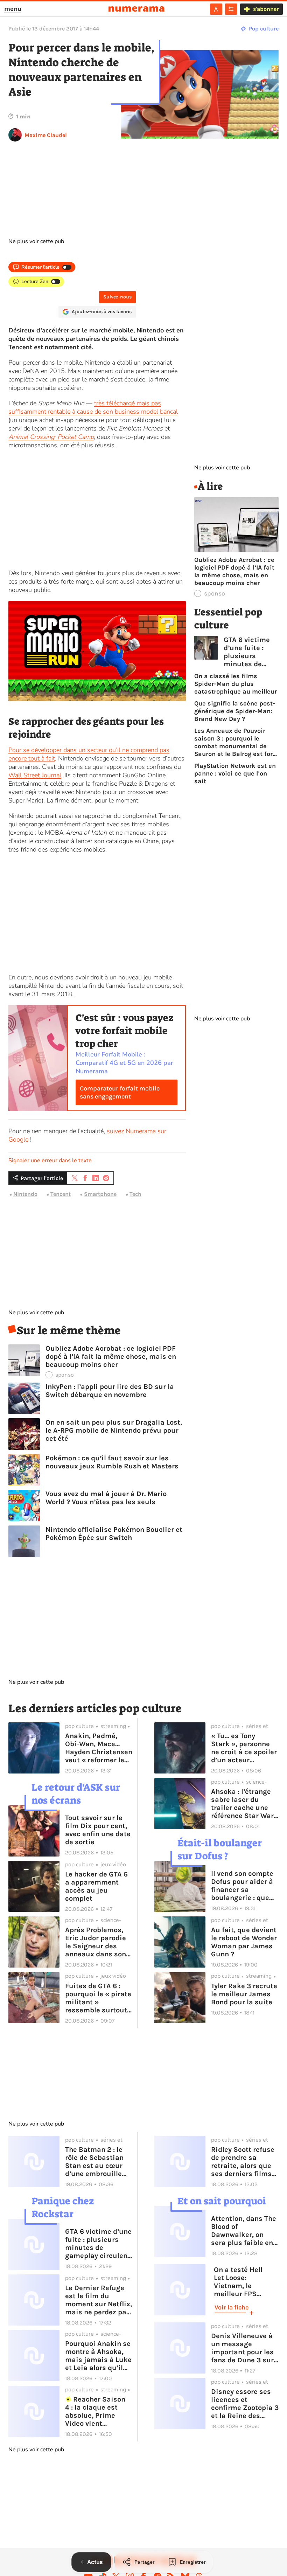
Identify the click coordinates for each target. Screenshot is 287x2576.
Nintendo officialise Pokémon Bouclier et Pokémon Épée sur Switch (114, 1534)
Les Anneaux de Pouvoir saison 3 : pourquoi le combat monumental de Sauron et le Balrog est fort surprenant (235, 742)
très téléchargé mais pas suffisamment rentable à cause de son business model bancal (93, 407)
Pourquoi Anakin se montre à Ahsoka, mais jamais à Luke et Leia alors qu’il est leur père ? (98, 2356)
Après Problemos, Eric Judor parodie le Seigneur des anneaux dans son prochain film (96, 1942)
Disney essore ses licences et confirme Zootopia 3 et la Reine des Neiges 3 (245, 2404)
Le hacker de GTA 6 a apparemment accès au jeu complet (96, 1886)
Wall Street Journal (35, 775)
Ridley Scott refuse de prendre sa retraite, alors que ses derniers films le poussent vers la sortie (243, 2162)
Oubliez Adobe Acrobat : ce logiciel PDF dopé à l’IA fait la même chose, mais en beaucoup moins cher (111, 1356)
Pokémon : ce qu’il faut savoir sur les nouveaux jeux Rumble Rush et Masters (112, 1462)
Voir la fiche (232, 2307)
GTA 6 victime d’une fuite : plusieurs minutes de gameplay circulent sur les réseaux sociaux (251, 652)
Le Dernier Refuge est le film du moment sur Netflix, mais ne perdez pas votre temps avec (99, 2300)
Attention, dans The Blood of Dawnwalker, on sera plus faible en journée (244, 2231)
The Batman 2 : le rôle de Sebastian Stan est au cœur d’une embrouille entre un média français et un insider (94, 2162)
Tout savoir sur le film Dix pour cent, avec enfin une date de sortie (98, 1830)
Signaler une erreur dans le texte (50, 1160)
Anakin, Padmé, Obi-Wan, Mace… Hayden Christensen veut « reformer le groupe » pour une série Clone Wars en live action (99, 1748)
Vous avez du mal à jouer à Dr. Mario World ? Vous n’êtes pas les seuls (106, 1498)
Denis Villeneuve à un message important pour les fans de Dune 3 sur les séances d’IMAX (243, 2348)
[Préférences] (231, 9)
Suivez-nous (117, 297)
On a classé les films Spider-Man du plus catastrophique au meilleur (236, 684)
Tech (135, 1194)
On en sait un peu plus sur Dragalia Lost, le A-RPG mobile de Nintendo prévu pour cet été (114, 1430)
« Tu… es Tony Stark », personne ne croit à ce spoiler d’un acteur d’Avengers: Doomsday (244, 1748)
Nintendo (25, 1194)
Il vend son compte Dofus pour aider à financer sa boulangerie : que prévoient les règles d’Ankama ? (244, 1886)
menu (13, 9)
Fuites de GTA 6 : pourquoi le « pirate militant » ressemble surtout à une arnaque (98, 1998)
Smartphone (100, 1194)
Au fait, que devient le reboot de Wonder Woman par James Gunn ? (244, 1942)
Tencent (61, 1194)
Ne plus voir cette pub (36, 241)
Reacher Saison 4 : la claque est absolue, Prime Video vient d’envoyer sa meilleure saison (95, 2411)
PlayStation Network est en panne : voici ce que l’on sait (235, 773)
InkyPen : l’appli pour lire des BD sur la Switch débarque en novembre (110, 1391)
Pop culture (264, 29)
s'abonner (266, 9)
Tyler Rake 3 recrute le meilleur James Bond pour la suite (244, 1994)
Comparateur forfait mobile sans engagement (120, 1092)
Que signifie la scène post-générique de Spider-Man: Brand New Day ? (235, 711)
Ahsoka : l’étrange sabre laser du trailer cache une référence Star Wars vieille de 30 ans (244, 1804)
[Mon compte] (216, 9)
